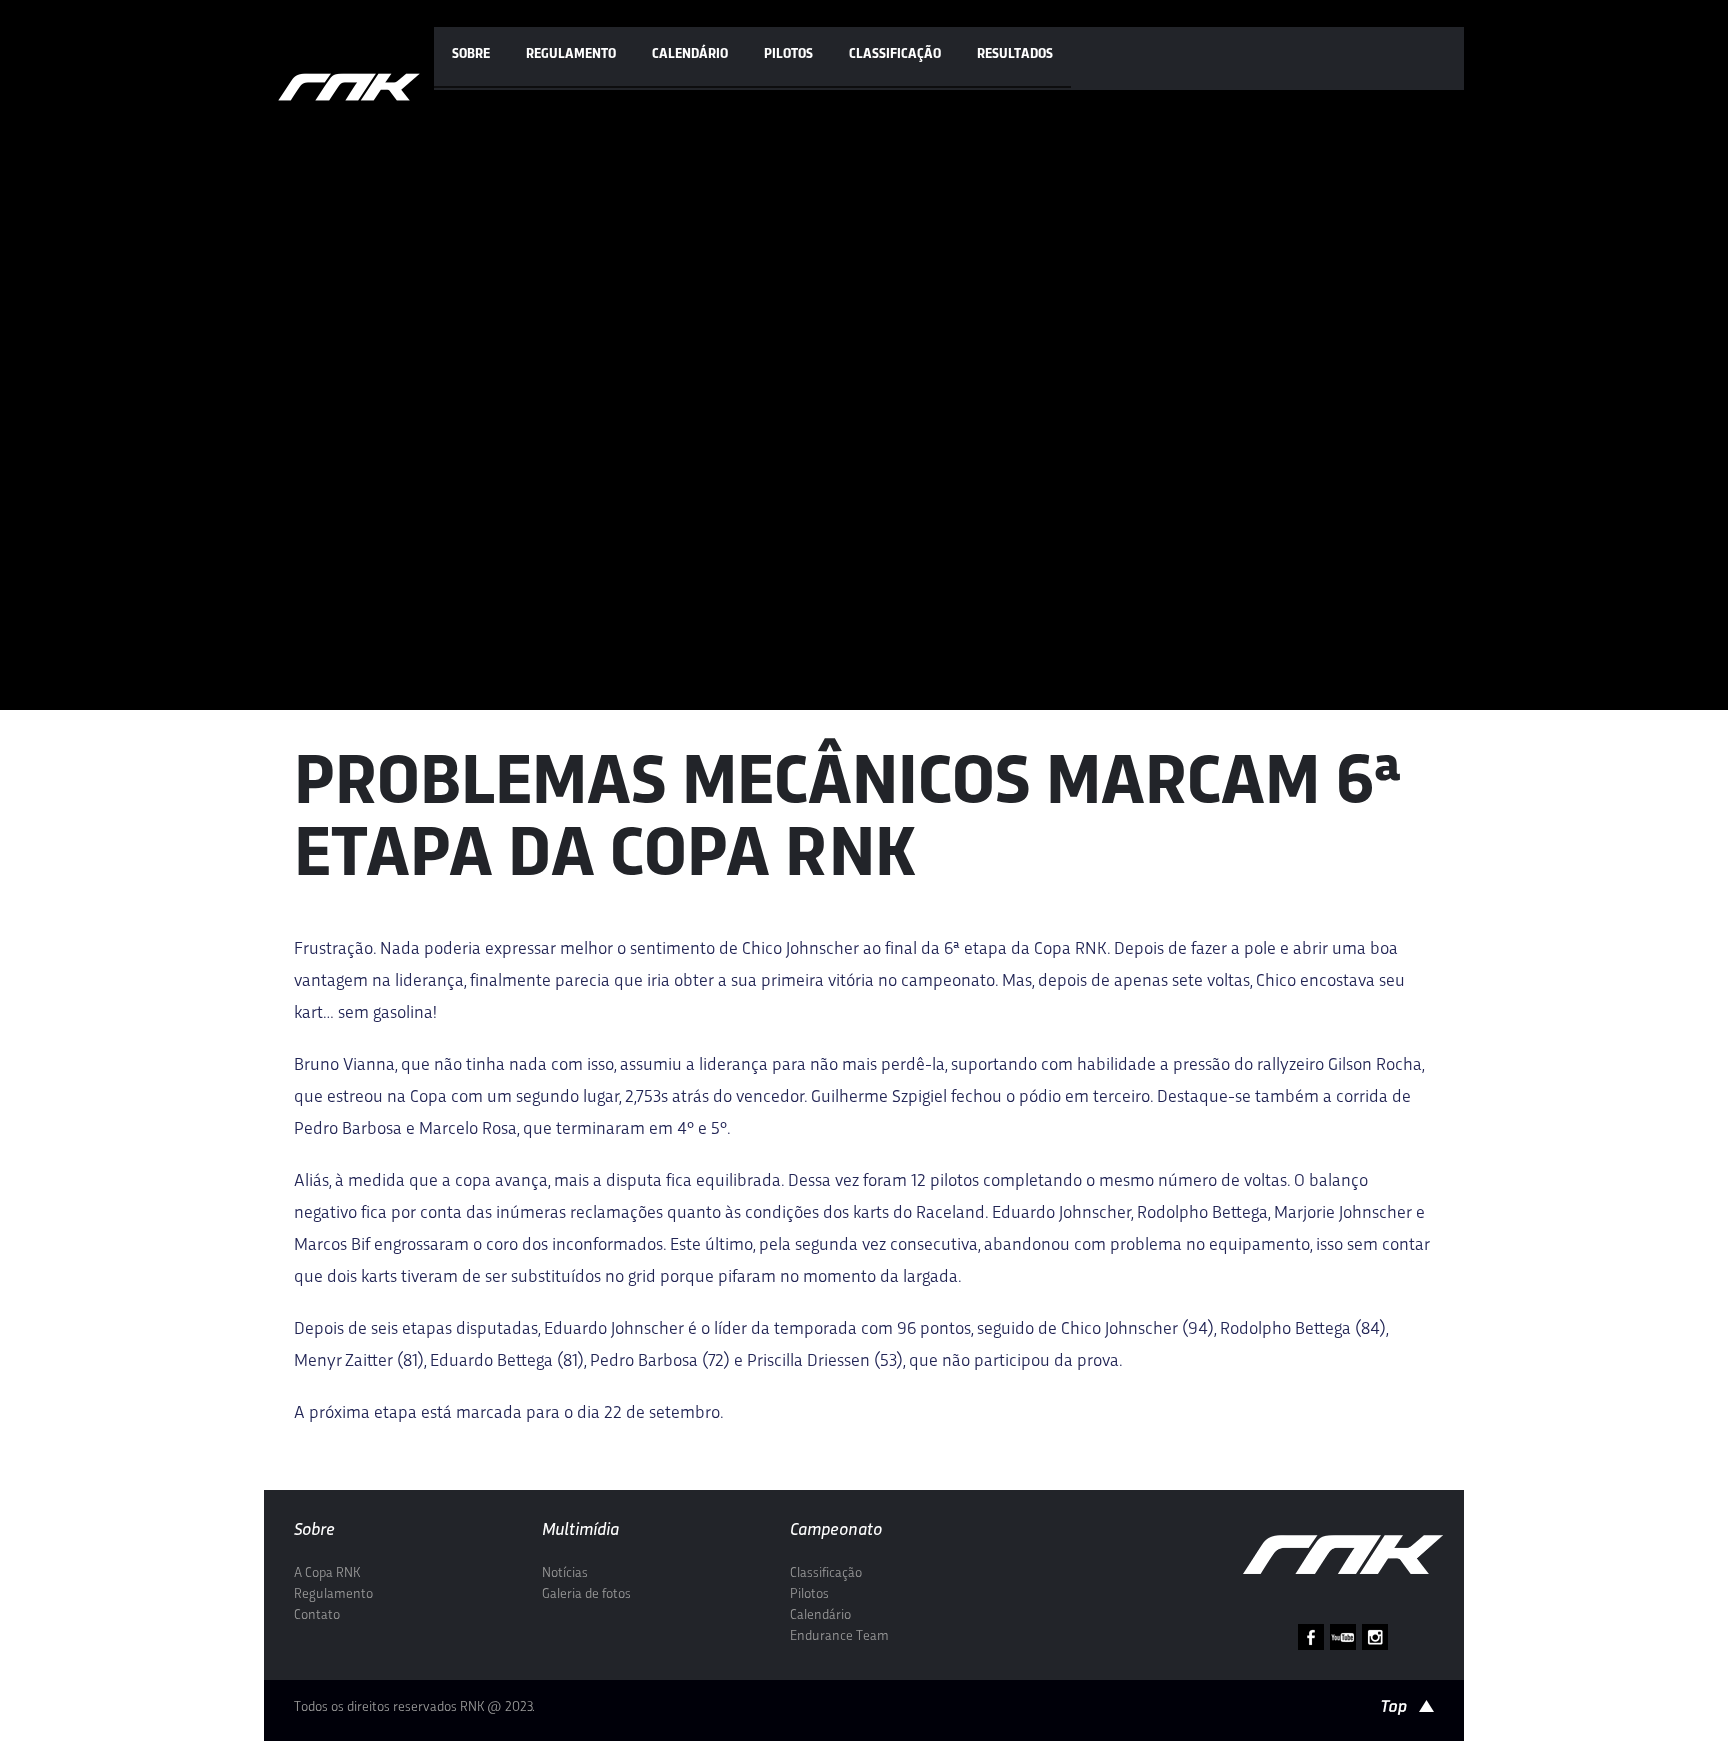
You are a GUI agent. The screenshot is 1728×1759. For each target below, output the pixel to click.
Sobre (471, 54)
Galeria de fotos (586, 1594)
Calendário (690, 54)
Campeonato (836, 1530)
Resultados (1015, 54)
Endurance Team (839, 1636)
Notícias (565, 1573)
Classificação (895, 54)
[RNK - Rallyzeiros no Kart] (349, 87)
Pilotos (788, 54)
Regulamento (571, 54)
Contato (317, 1615)
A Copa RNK (327, 1573)
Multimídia (580, 1530)
